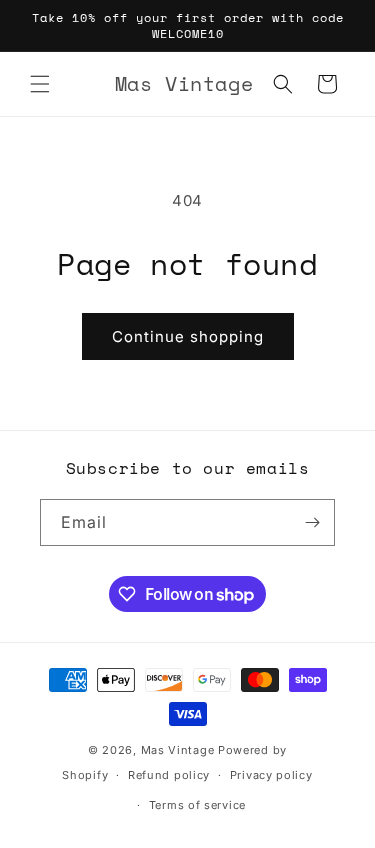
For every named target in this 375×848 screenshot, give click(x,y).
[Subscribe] (312, 522)
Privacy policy (271, 775)
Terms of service (197, 805)
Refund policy (169, 775)
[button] (40, 84)
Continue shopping (188, 336)
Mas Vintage (178, 750)
